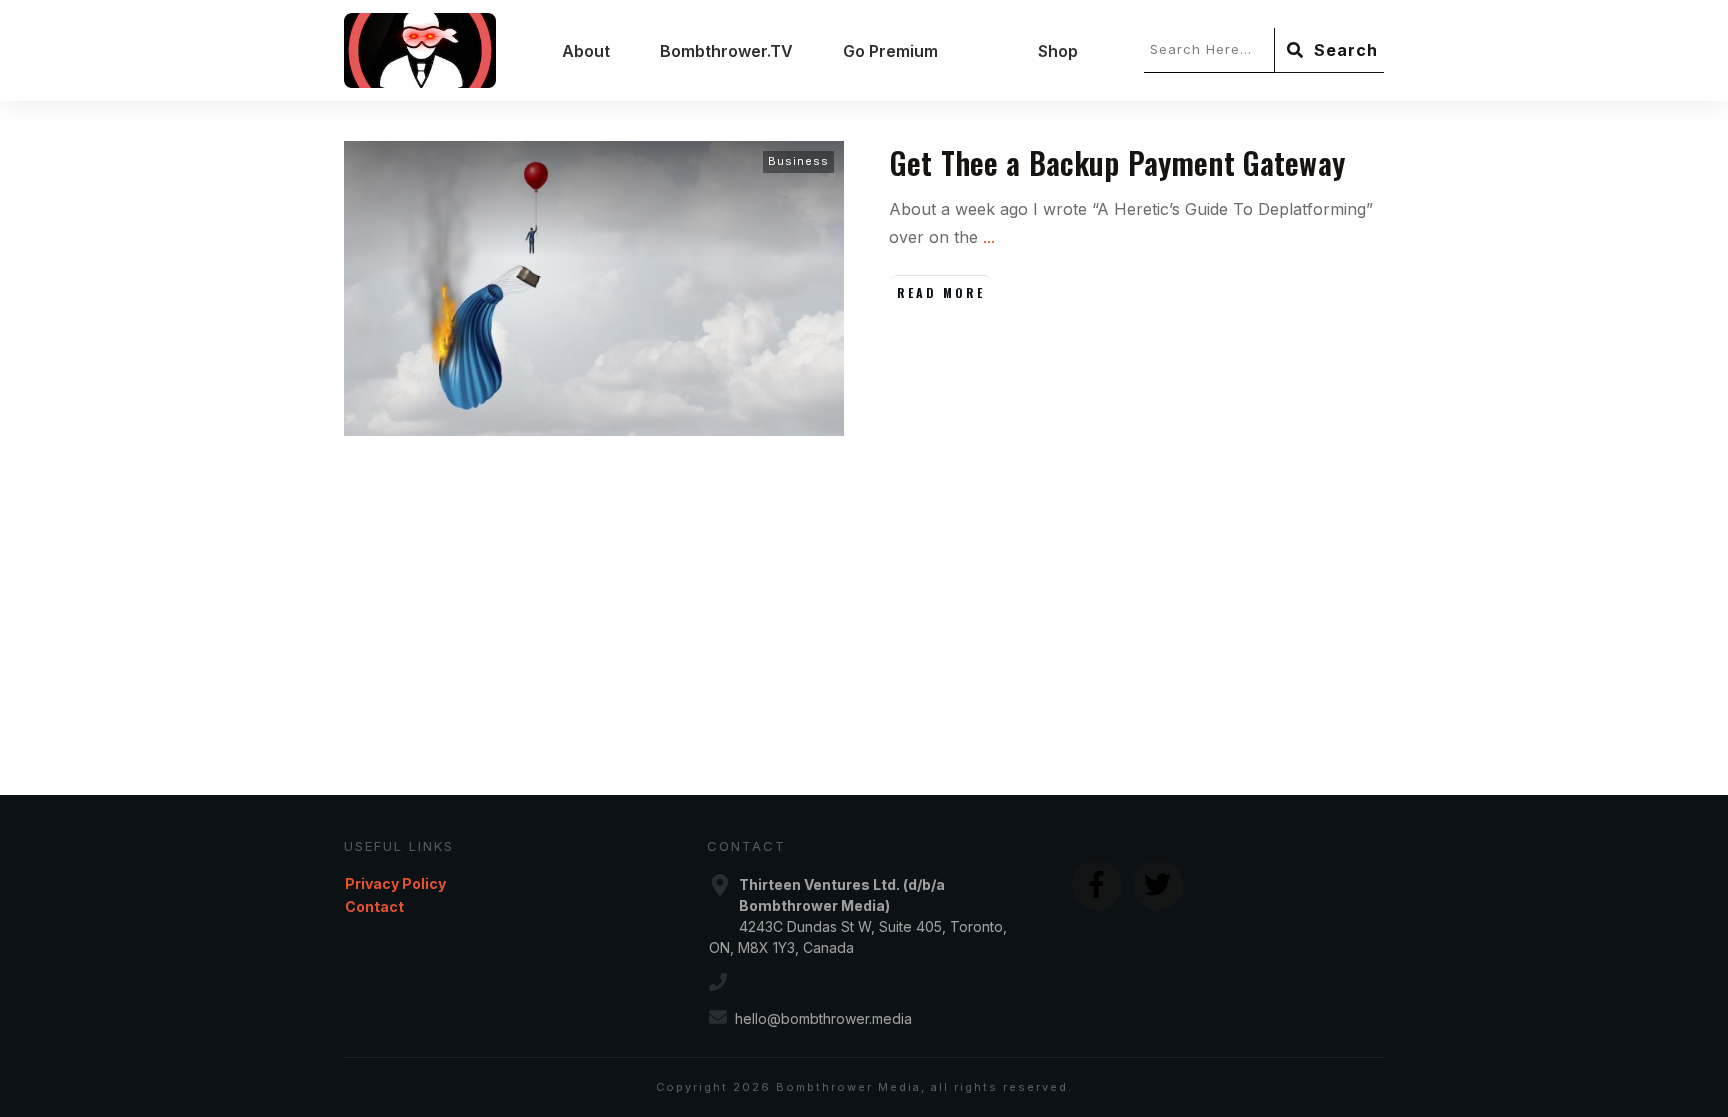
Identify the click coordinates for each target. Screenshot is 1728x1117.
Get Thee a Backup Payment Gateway (1117, 162)
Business (798, 161)
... (989, 237)
